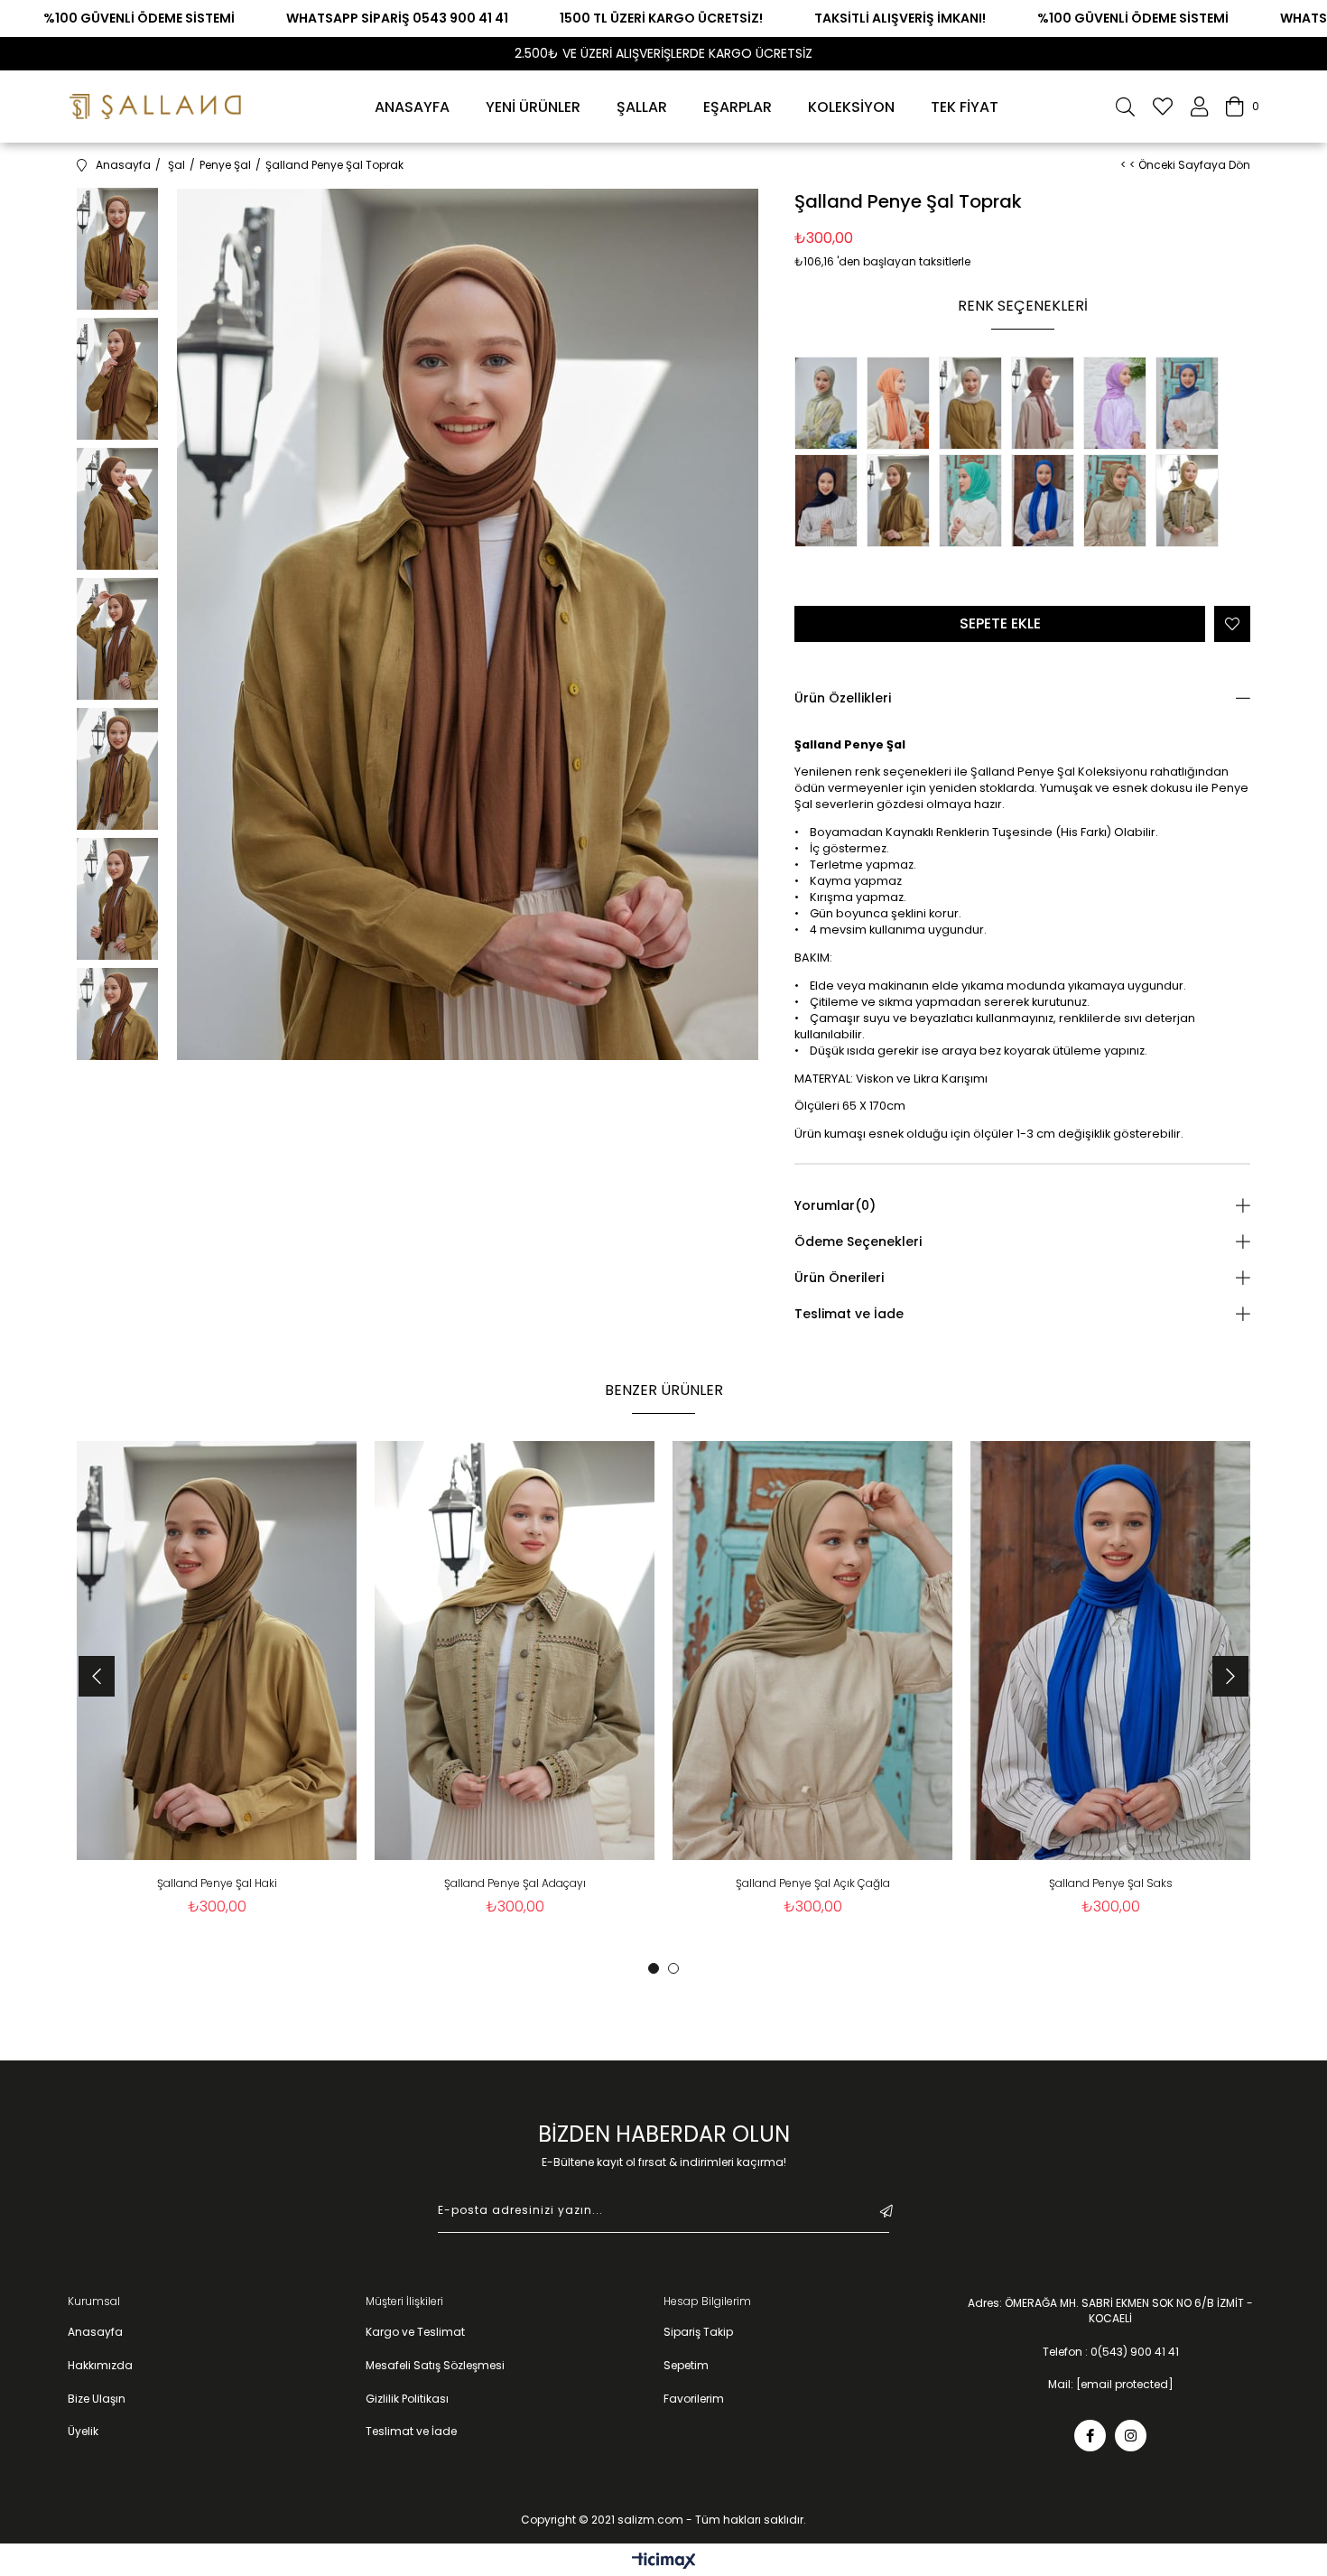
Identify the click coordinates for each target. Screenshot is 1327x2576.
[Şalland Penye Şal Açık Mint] (975, 503)
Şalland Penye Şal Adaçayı (515, 1883)
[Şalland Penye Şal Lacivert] (831, 503)
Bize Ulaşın (97, 2399)
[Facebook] (1090, 2436)
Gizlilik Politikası (407, 2399)
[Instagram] (1131, 2436)
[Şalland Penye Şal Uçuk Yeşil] (831, 405)
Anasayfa (95, 2332)
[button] (654, 1968)
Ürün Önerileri (839, 1278)
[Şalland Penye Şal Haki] (903, 503)
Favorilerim (694, 2399)
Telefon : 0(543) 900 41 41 (1111, 2352)
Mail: (1111, 2385)
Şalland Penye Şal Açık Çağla (813, 1883)
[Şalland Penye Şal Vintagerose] (1047, 405)
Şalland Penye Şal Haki (217, 1883)
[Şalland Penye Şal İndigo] (1192, 405)
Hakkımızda (100, 2366)
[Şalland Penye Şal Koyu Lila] (1119, 405)
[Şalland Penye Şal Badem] (903, 405)
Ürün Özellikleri (843, 698)
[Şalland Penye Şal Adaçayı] (1192, 503)
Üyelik (83, 2432)
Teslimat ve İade (849, 1314)
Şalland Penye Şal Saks (1111, 1883)
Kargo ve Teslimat (415, 2332)
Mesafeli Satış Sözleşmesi (435, 2366)
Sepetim (686, 2366)
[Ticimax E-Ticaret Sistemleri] (664, 2562)
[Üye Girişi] (1199, 107)
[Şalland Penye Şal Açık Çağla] (1119, 503)
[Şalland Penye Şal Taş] (975, 405)
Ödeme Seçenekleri (858, 1242)
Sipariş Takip (698, 2332)
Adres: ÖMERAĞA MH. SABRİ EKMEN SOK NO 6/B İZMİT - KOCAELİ (1110, 2311)
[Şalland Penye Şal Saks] (1047, 503)
